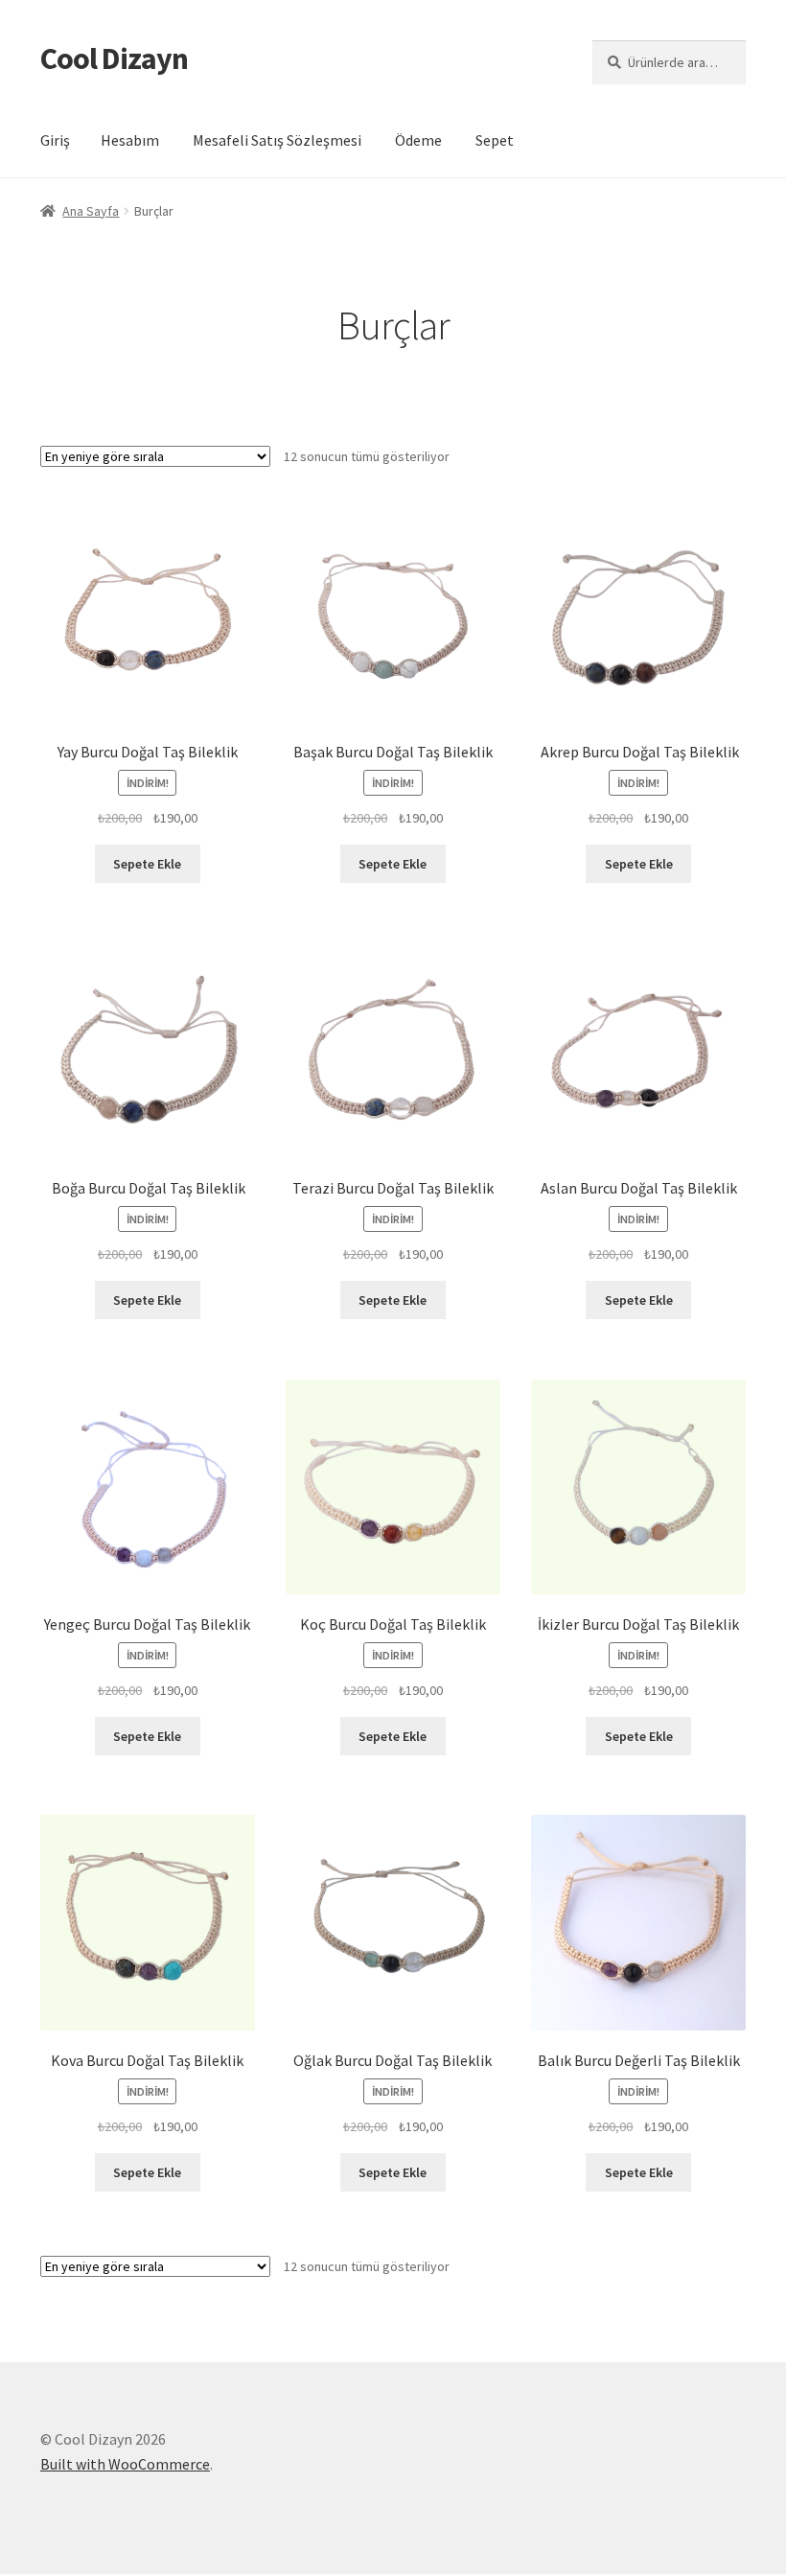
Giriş (55, 140)
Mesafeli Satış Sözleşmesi (277, 140)
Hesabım (130, 140)
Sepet (495, 140)
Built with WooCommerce (125, 2464)
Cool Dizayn (114, 58)
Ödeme (418, 140)
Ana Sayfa (91, 211)
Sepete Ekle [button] (147, 864)
